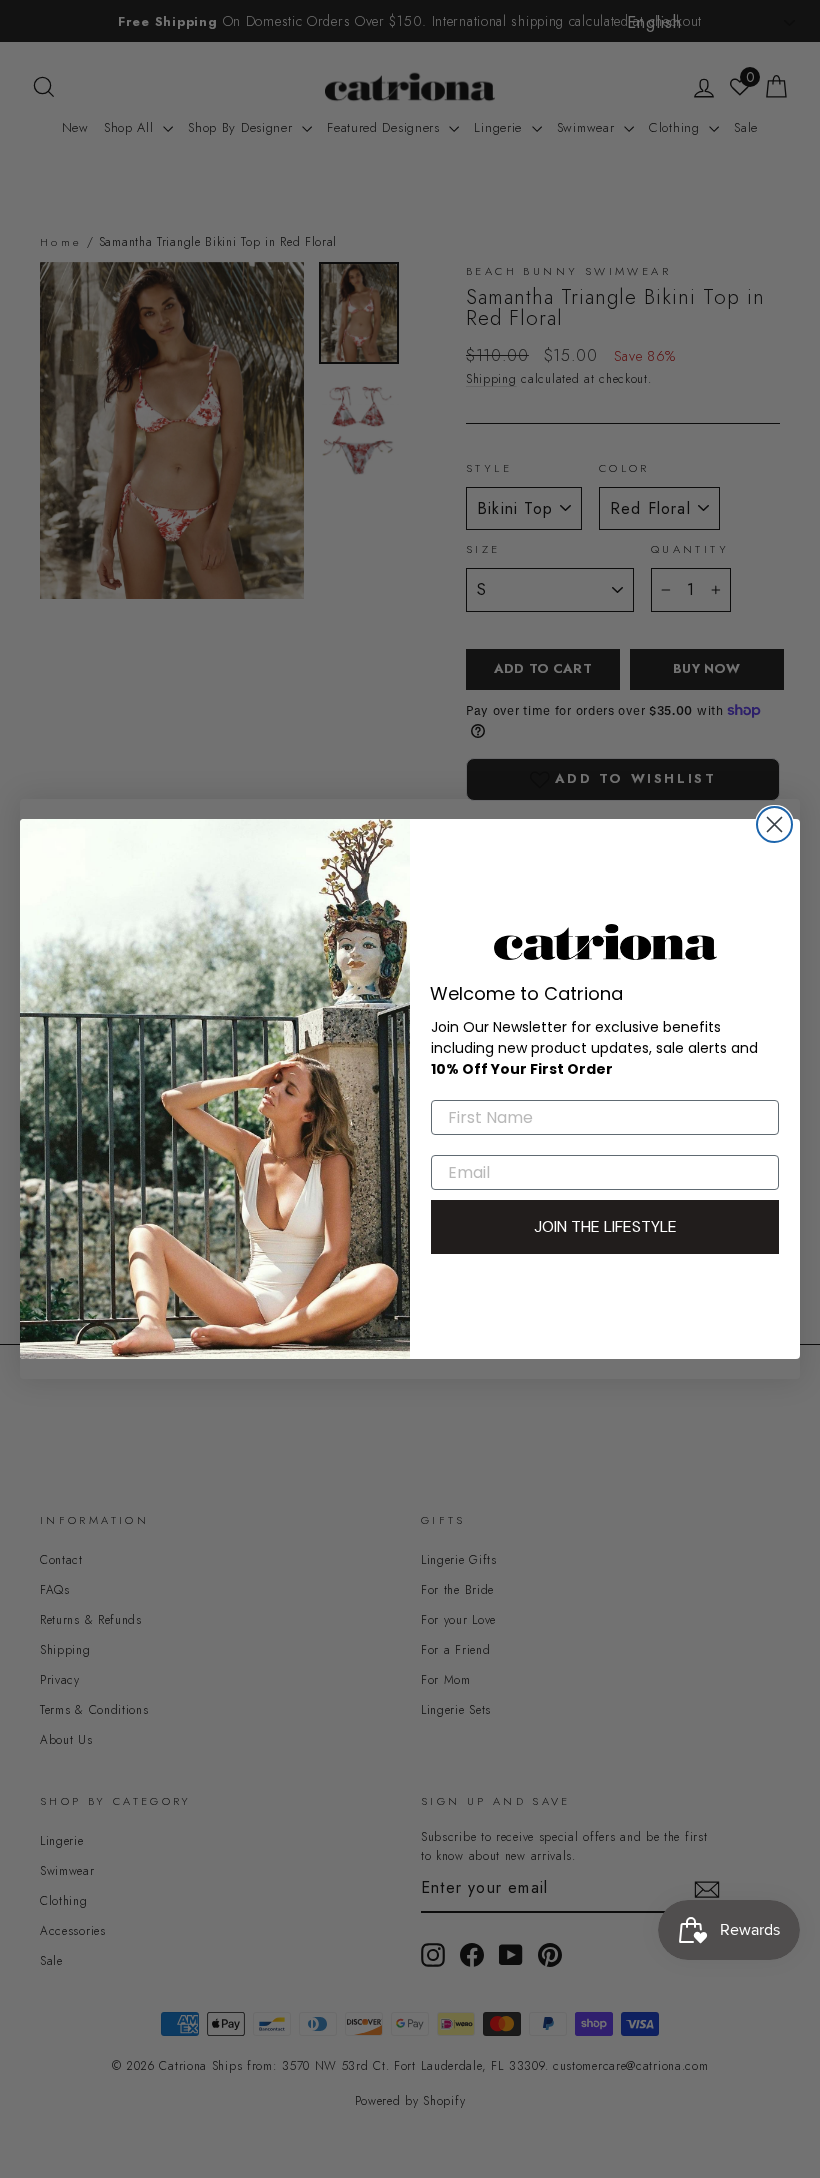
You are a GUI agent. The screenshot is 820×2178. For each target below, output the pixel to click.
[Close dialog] (774, 824)
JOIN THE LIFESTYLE (605, 1226)
